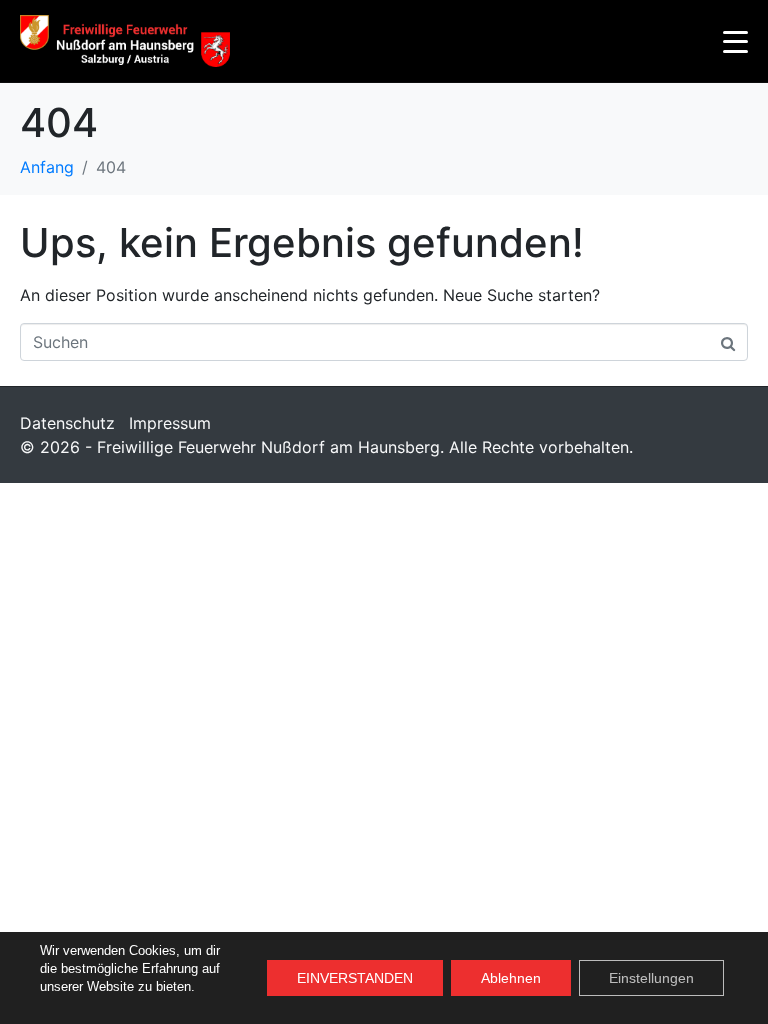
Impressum (170, 423)
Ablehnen (511, 978)
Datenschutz (67, 423)
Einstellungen (651, 978)
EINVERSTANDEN (355, 978)
